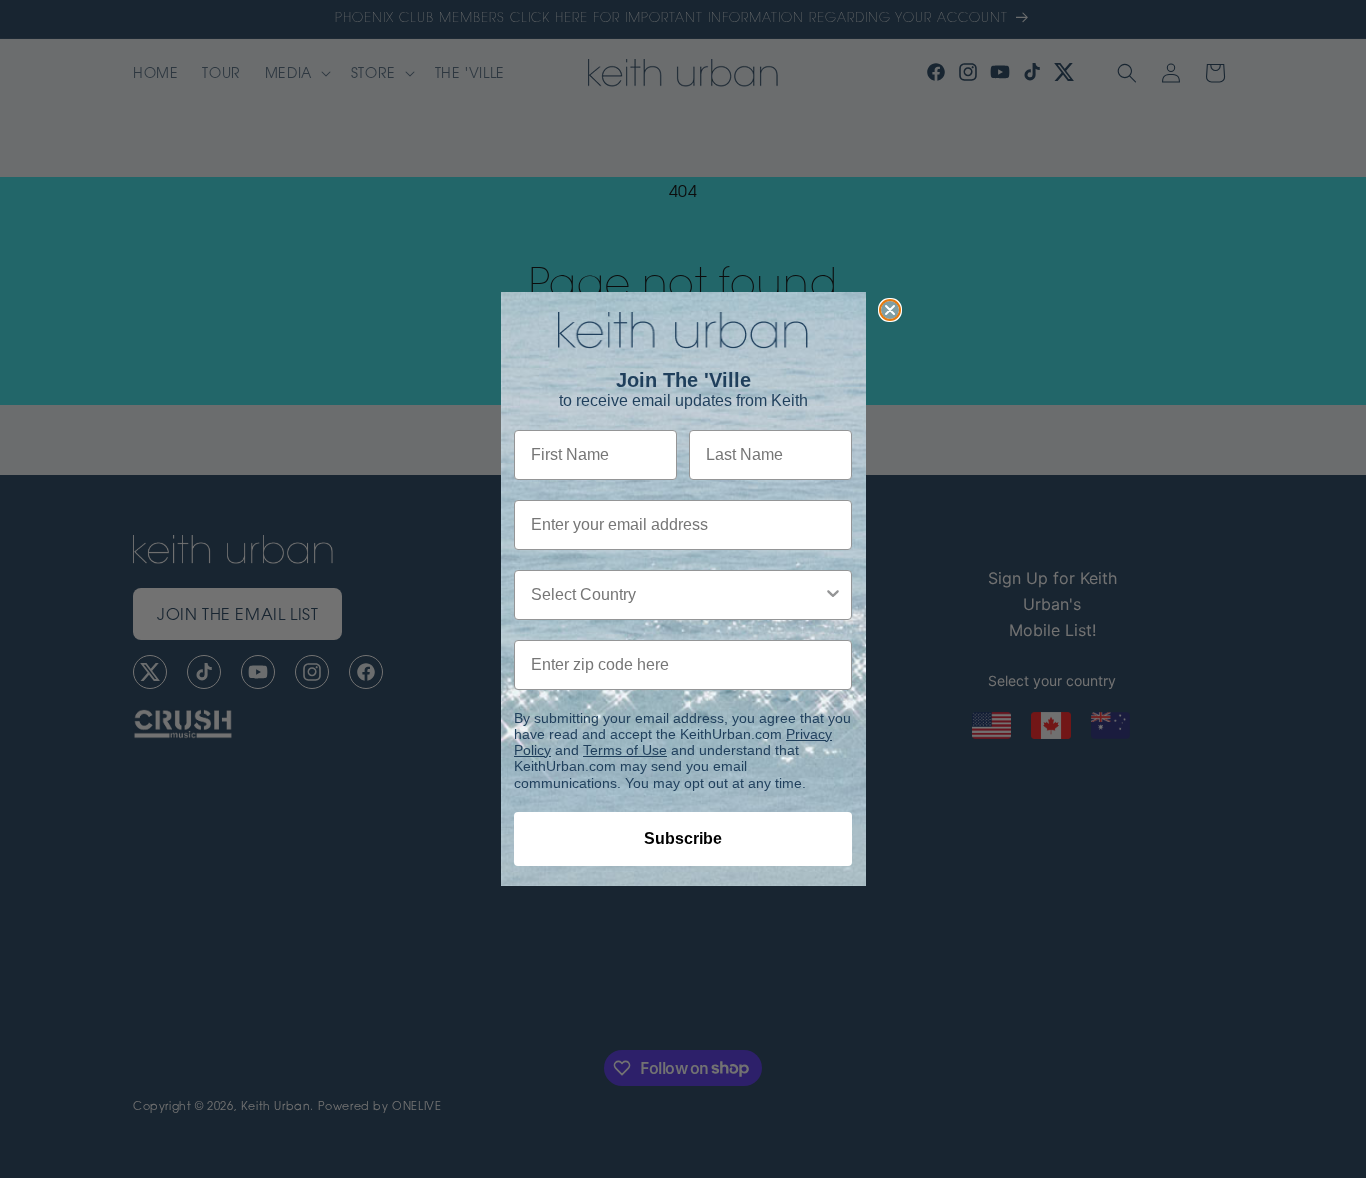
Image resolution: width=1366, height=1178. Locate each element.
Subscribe (683, 838)
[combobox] (677, 595)
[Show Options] (833, 595)
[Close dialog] (890, 310)
